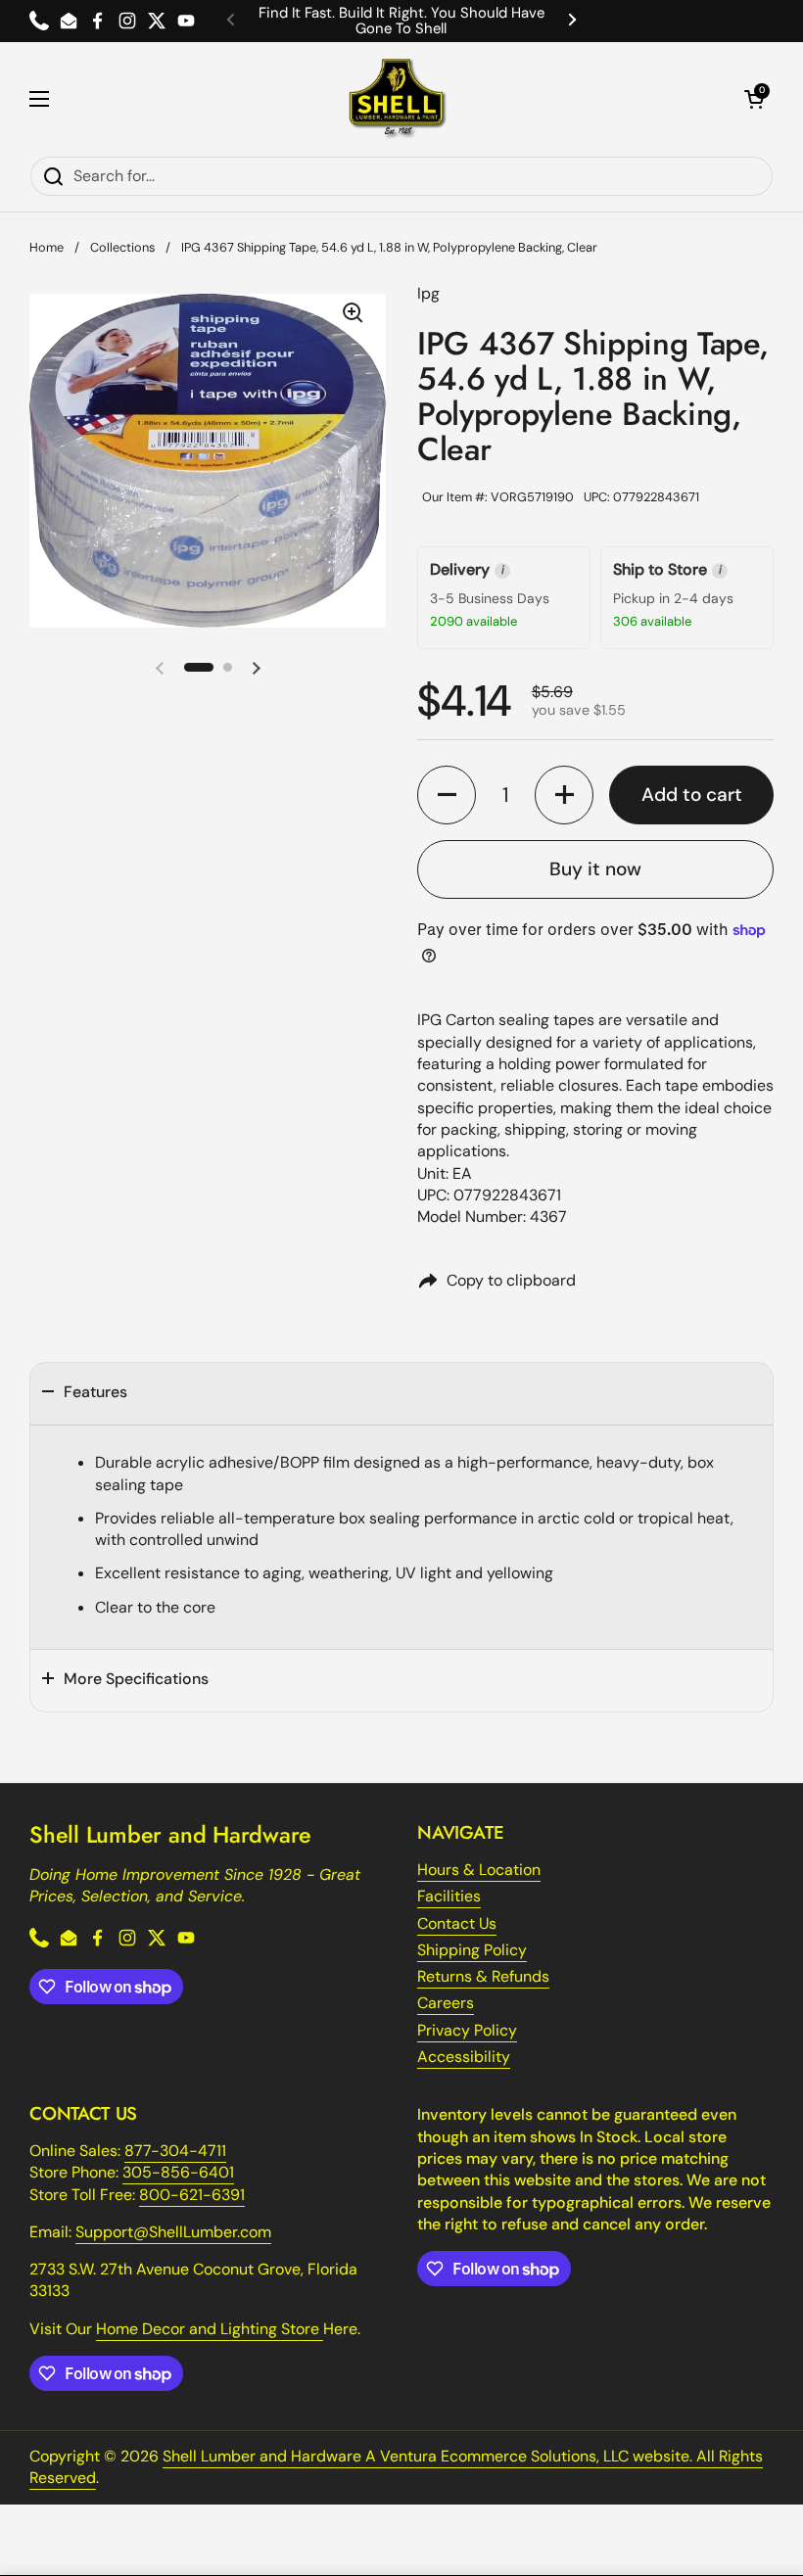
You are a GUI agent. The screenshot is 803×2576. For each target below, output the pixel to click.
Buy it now (595, 869)
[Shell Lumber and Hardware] (397, 99)
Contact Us (457, 1923)
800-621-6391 (192, 2195)
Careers (446, 2003)
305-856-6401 (178, 2172)
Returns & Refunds (483, 1976)
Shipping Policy (472, 1950)
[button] (754, 99)
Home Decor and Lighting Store (210, 2329)
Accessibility (464, 2057)
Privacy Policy (467, 2030)
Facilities (449, 1896)
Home (47, 247)
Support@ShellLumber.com (173, 2232)
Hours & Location (479, 1870)
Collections (122, 247)
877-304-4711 (175, 2151)
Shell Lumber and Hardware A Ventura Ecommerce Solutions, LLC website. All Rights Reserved (396, 2467)
